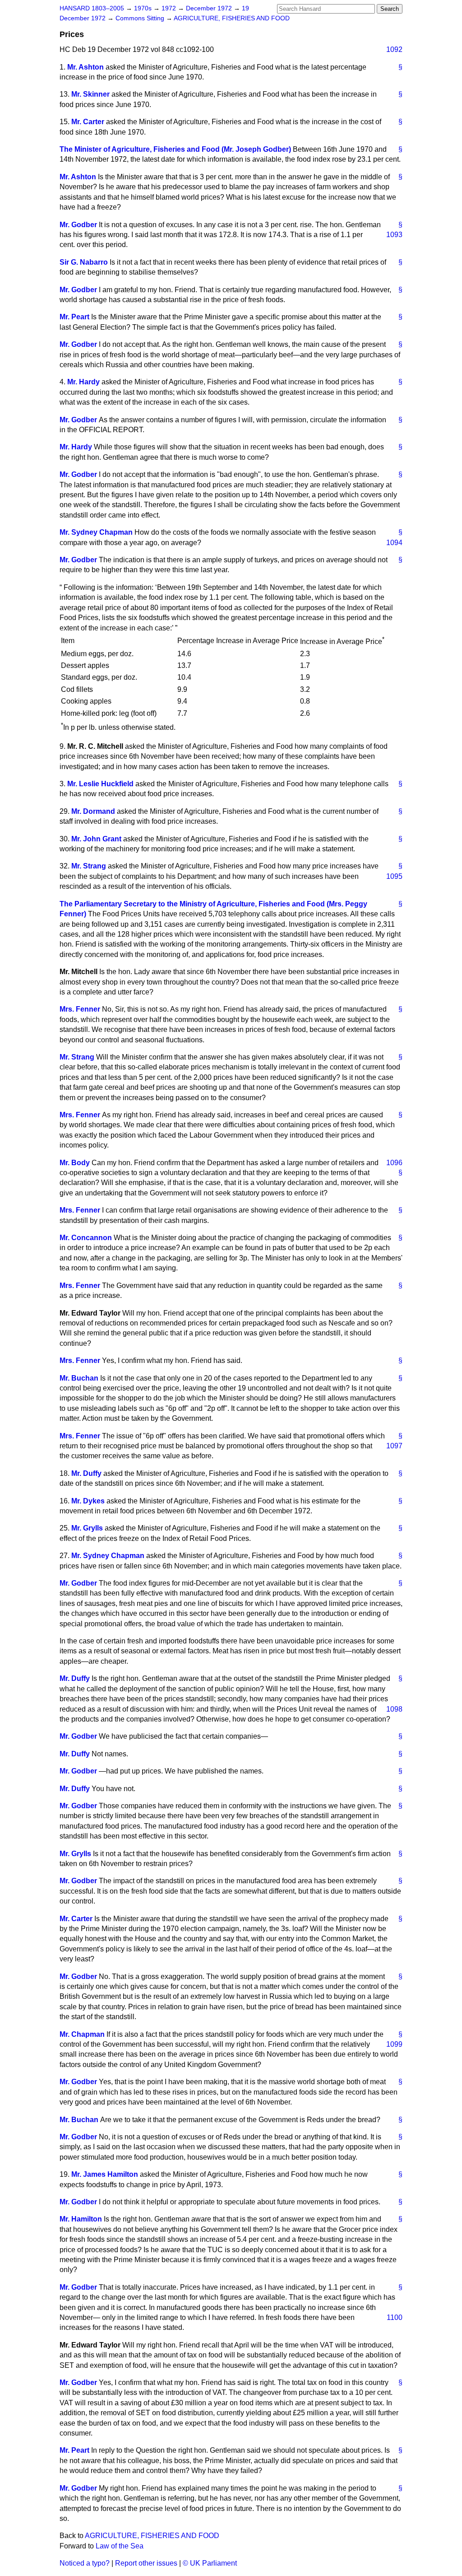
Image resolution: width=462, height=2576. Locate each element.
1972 (170, 8)
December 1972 (210, 8)
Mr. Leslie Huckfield (100, 784)
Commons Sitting (141, 18)
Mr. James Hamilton (105, 2174)
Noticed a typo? (85, 2563)
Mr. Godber (78, 225)
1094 (394, 543)
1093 (394, 235)
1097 (394, 1446)
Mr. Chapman (82, 2034)
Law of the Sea (120, 2546)
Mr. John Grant (96, 839)
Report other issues (146, 2563)
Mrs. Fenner (80, 1009)
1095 (394, 876)
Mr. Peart (74, 317)
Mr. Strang (89, 866)
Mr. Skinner (90, 94)
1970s (144, 8)
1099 (394, 2044)
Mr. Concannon (86, 1238)
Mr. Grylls (87, 1528)
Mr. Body (75, 1163)
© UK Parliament (210, 2563)
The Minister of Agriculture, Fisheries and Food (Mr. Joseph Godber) (175, 149)
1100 (395, 2317)
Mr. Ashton (85, 67)
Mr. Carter (88, 122)
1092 (394, 49)
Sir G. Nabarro (84, 262)
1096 (394, 1163)
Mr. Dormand (93, 811)
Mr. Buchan (79, 1378)
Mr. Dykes (88, 1501)
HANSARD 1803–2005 (92, 8)
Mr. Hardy (83, 382)
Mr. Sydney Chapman (96, 532)
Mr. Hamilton (81, 2219)
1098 (394, 1709)
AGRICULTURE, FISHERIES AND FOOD (232, 18)
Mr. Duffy (86, 1473)
